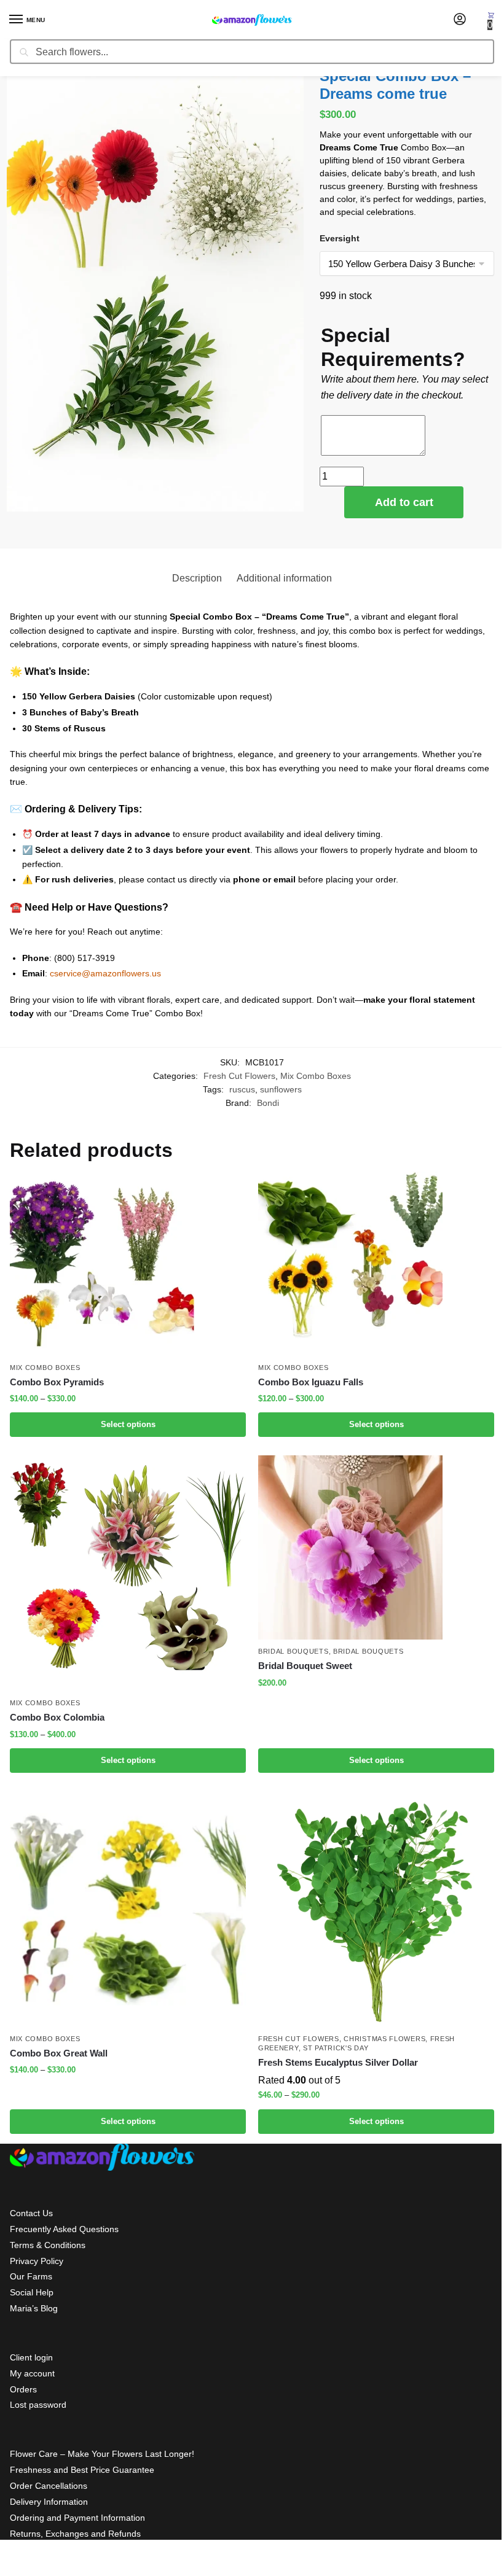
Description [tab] (197, 578)
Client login (31, 2357)
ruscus (242, 1090)
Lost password (38, 2405)
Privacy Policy (37, 2261)
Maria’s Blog (34, 2308)
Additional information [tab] (284, 578)
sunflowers (281, 1090)
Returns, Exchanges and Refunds (75, 2534)
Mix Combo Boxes (316, 1076)
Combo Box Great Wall (59, 2053)
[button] (491, 20)
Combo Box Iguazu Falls (311, 1382)
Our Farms (31, 2276)
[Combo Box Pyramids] (128, 1264)
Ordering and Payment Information (77, 2518)
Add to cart (404, 502)
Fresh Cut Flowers (239, 1076)
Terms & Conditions (48, 2245)
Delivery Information (49, 2502)
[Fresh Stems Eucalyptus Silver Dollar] (376, 1909)
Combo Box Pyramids (57, 1382)
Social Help (32, 2292)
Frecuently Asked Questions (64, 2229)
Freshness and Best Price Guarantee (82, 2470)
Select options (128, 1424)
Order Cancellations (49, 2486)
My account (32, 2373)
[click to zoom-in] (155, 289)
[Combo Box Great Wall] (128, 1909)
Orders (23, 2389)
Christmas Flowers (384, 2039)
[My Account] (460, 20)
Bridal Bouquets (293, 1651)
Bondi (268, 1103)
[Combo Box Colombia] (128, 1573)
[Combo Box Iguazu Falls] (376, 1264)
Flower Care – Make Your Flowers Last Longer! (102, 2454)
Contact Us (31, 2213)
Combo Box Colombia (57, 1717)
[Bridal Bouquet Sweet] (376, 1547)
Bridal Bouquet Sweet (305, 1666)
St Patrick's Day (336, 2048)
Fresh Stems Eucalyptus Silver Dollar (338, 2062)
